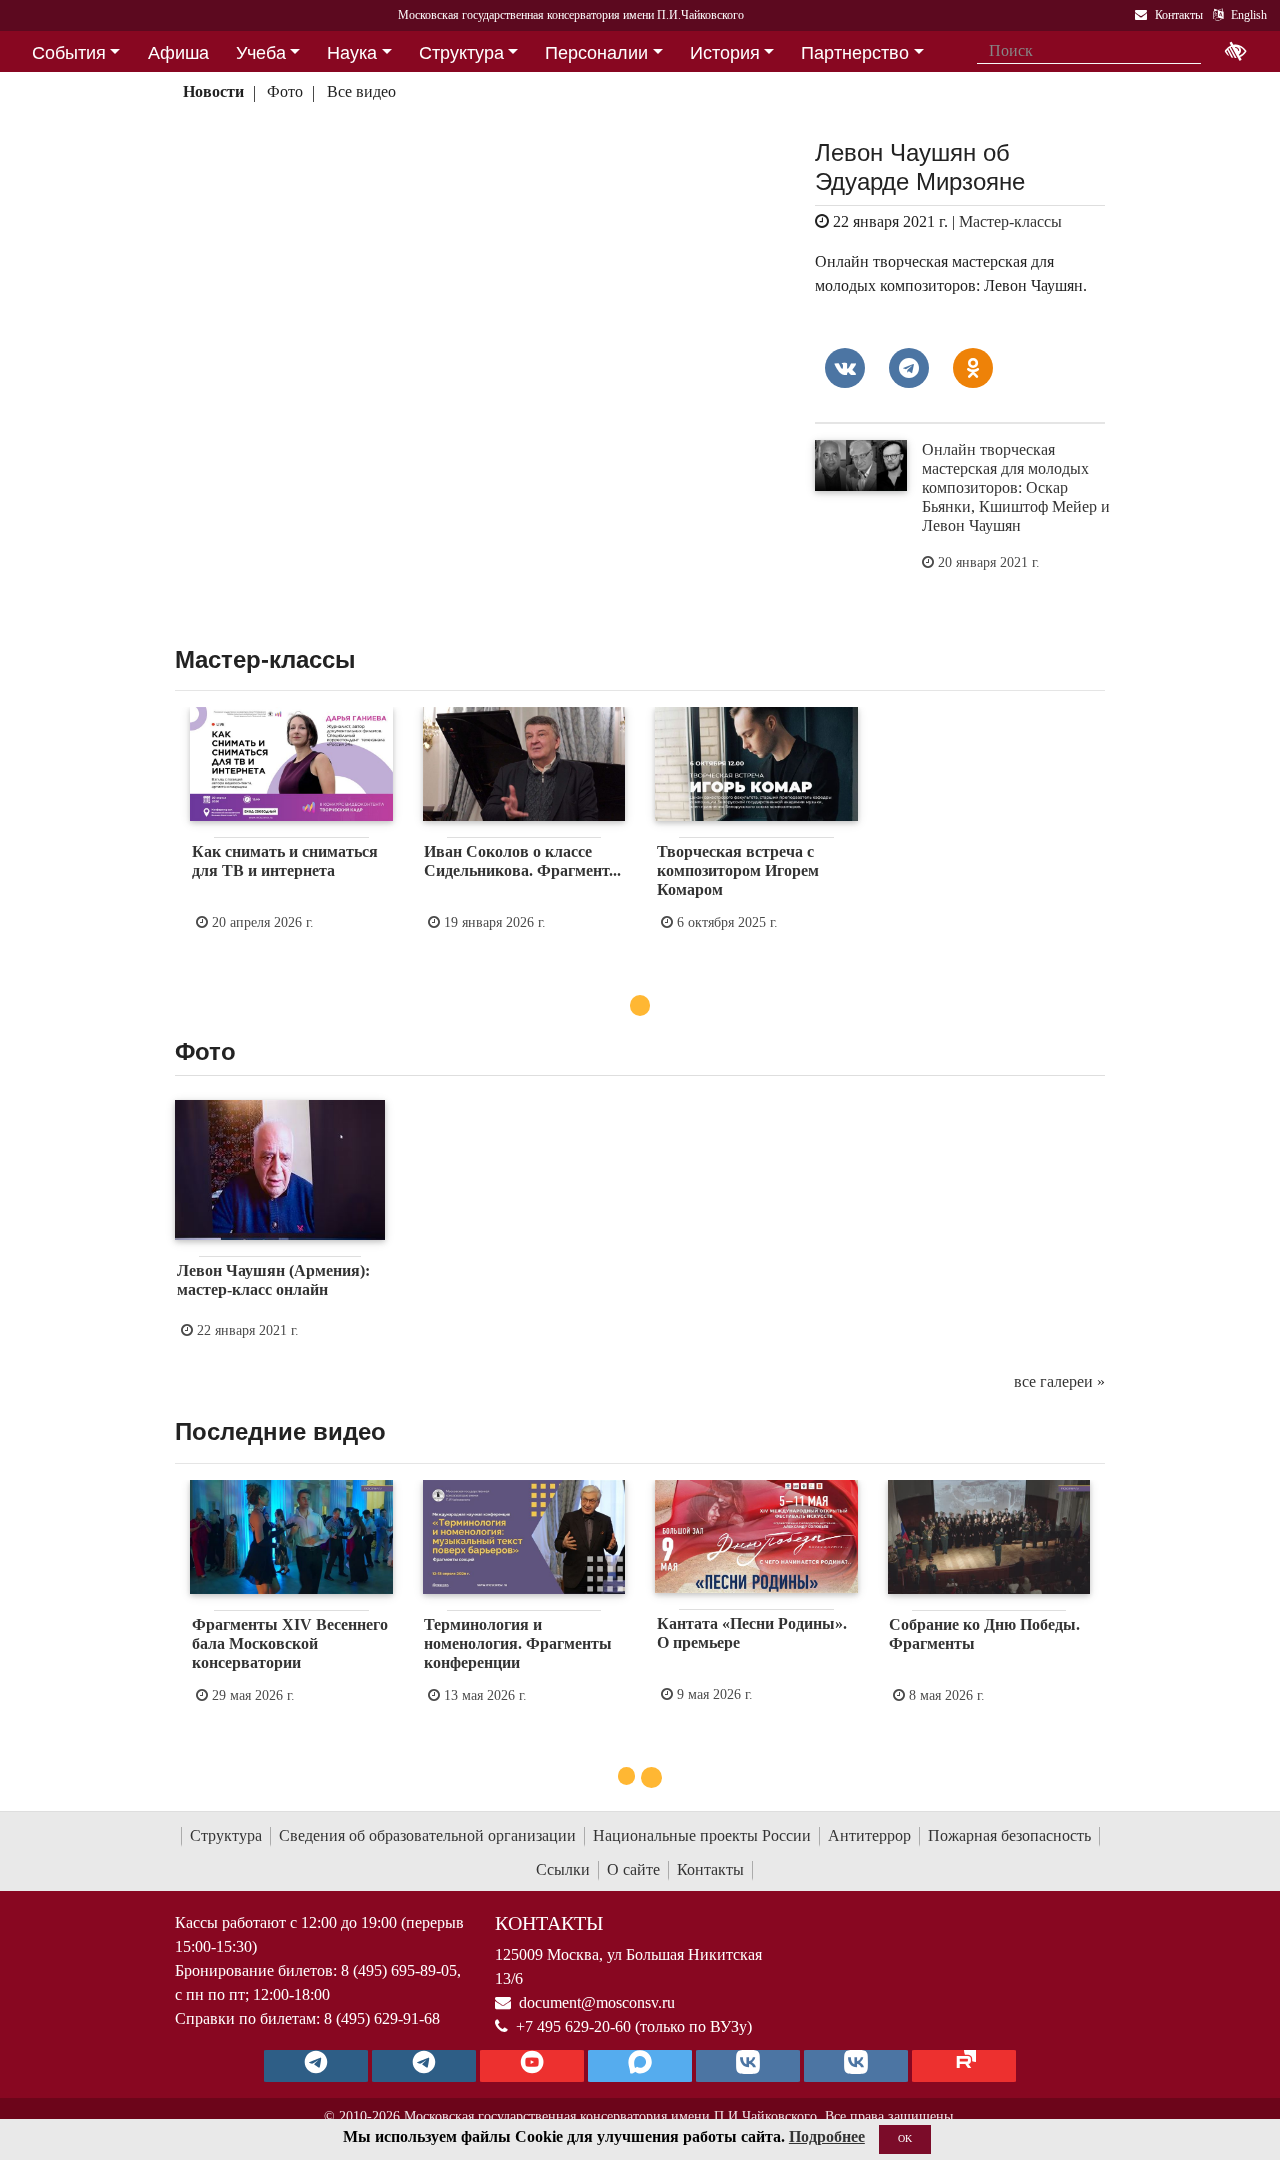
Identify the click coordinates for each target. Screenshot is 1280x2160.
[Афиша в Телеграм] (964, 2066)
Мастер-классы (1010, 221)
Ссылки (563, 1869)
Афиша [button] (178, 53)
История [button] (725, 53)
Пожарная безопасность (1009, 1835)
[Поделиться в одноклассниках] (973, 368)
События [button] (69, 53)
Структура (226, 1835)
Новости (213, 91)
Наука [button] (352, 53)
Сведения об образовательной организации (427, 1835)
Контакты (710, 1869)
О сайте (633, 1869)
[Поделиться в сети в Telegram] (909, 368)
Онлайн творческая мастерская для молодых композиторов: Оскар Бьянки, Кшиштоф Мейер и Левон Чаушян (1016, 488)
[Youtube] (532, 2066)
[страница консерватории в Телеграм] (316, 2066)
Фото (285, 91)
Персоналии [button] (596, 53)
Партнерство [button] (855, 53)
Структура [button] (461, 53)
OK (905, 2138)
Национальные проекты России (702, 1835)
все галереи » (1059, 1381)
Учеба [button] (261, 53)
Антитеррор (869, 1835)
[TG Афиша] (424, 2066)
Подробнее (827, 2136)
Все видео (361, 91)
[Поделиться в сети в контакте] (845, 368)
